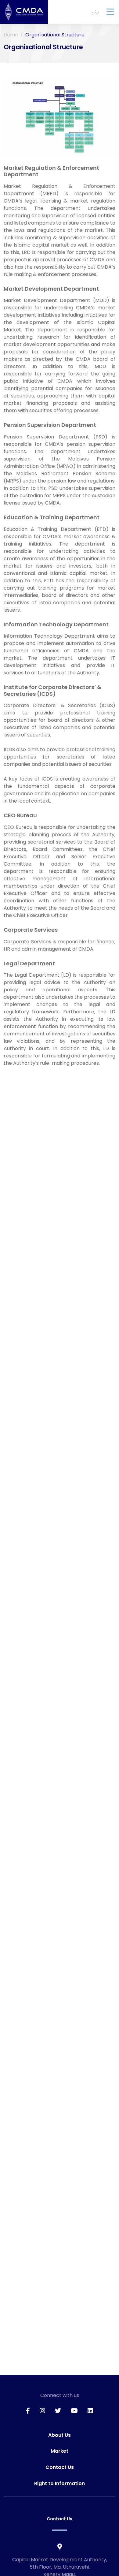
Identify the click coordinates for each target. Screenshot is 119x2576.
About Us (60, 2435)
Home (11, 35)
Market (60, 2451)
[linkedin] (90, 2411)
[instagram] (42, 2411)
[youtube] (74, 2411)
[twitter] (58, 2411)
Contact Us (60, 2467)
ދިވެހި (95, 12)
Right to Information (60, 2483)
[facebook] (28, 2411)
